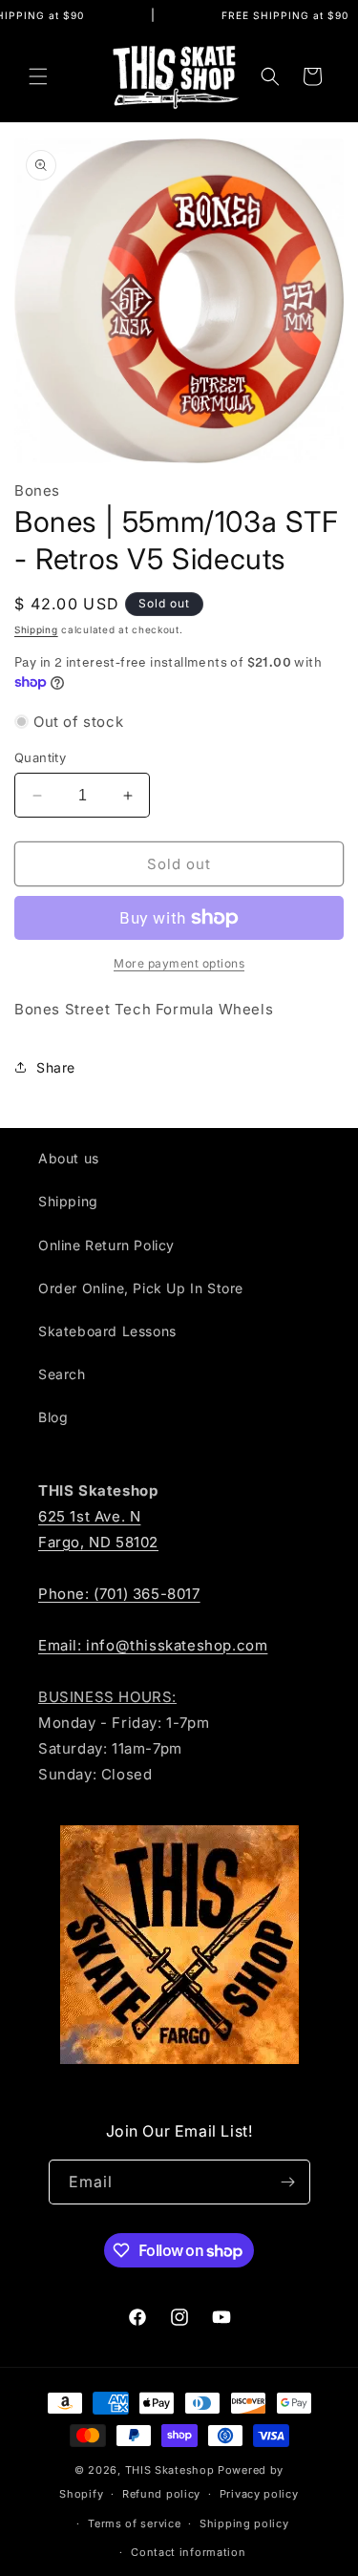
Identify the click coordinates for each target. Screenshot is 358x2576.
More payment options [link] (179, 963)
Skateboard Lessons (107, 1331)
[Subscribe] (288, 2182)
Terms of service (134, 2523)
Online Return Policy (106, 1245)
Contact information (188, 2552)
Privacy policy (259, 2494)
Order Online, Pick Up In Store (141, 1288)
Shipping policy (244, 2523)
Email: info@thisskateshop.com (153, 1645)
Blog (53, 1417)
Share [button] (56, 1067)
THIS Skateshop (170, 2470)
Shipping (36, 629)
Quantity (40, 757)
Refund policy (161, 2494)
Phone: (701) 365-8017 (119, 1594)
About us (69, 1158)
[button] (38, 76)
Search (62, 1374)
